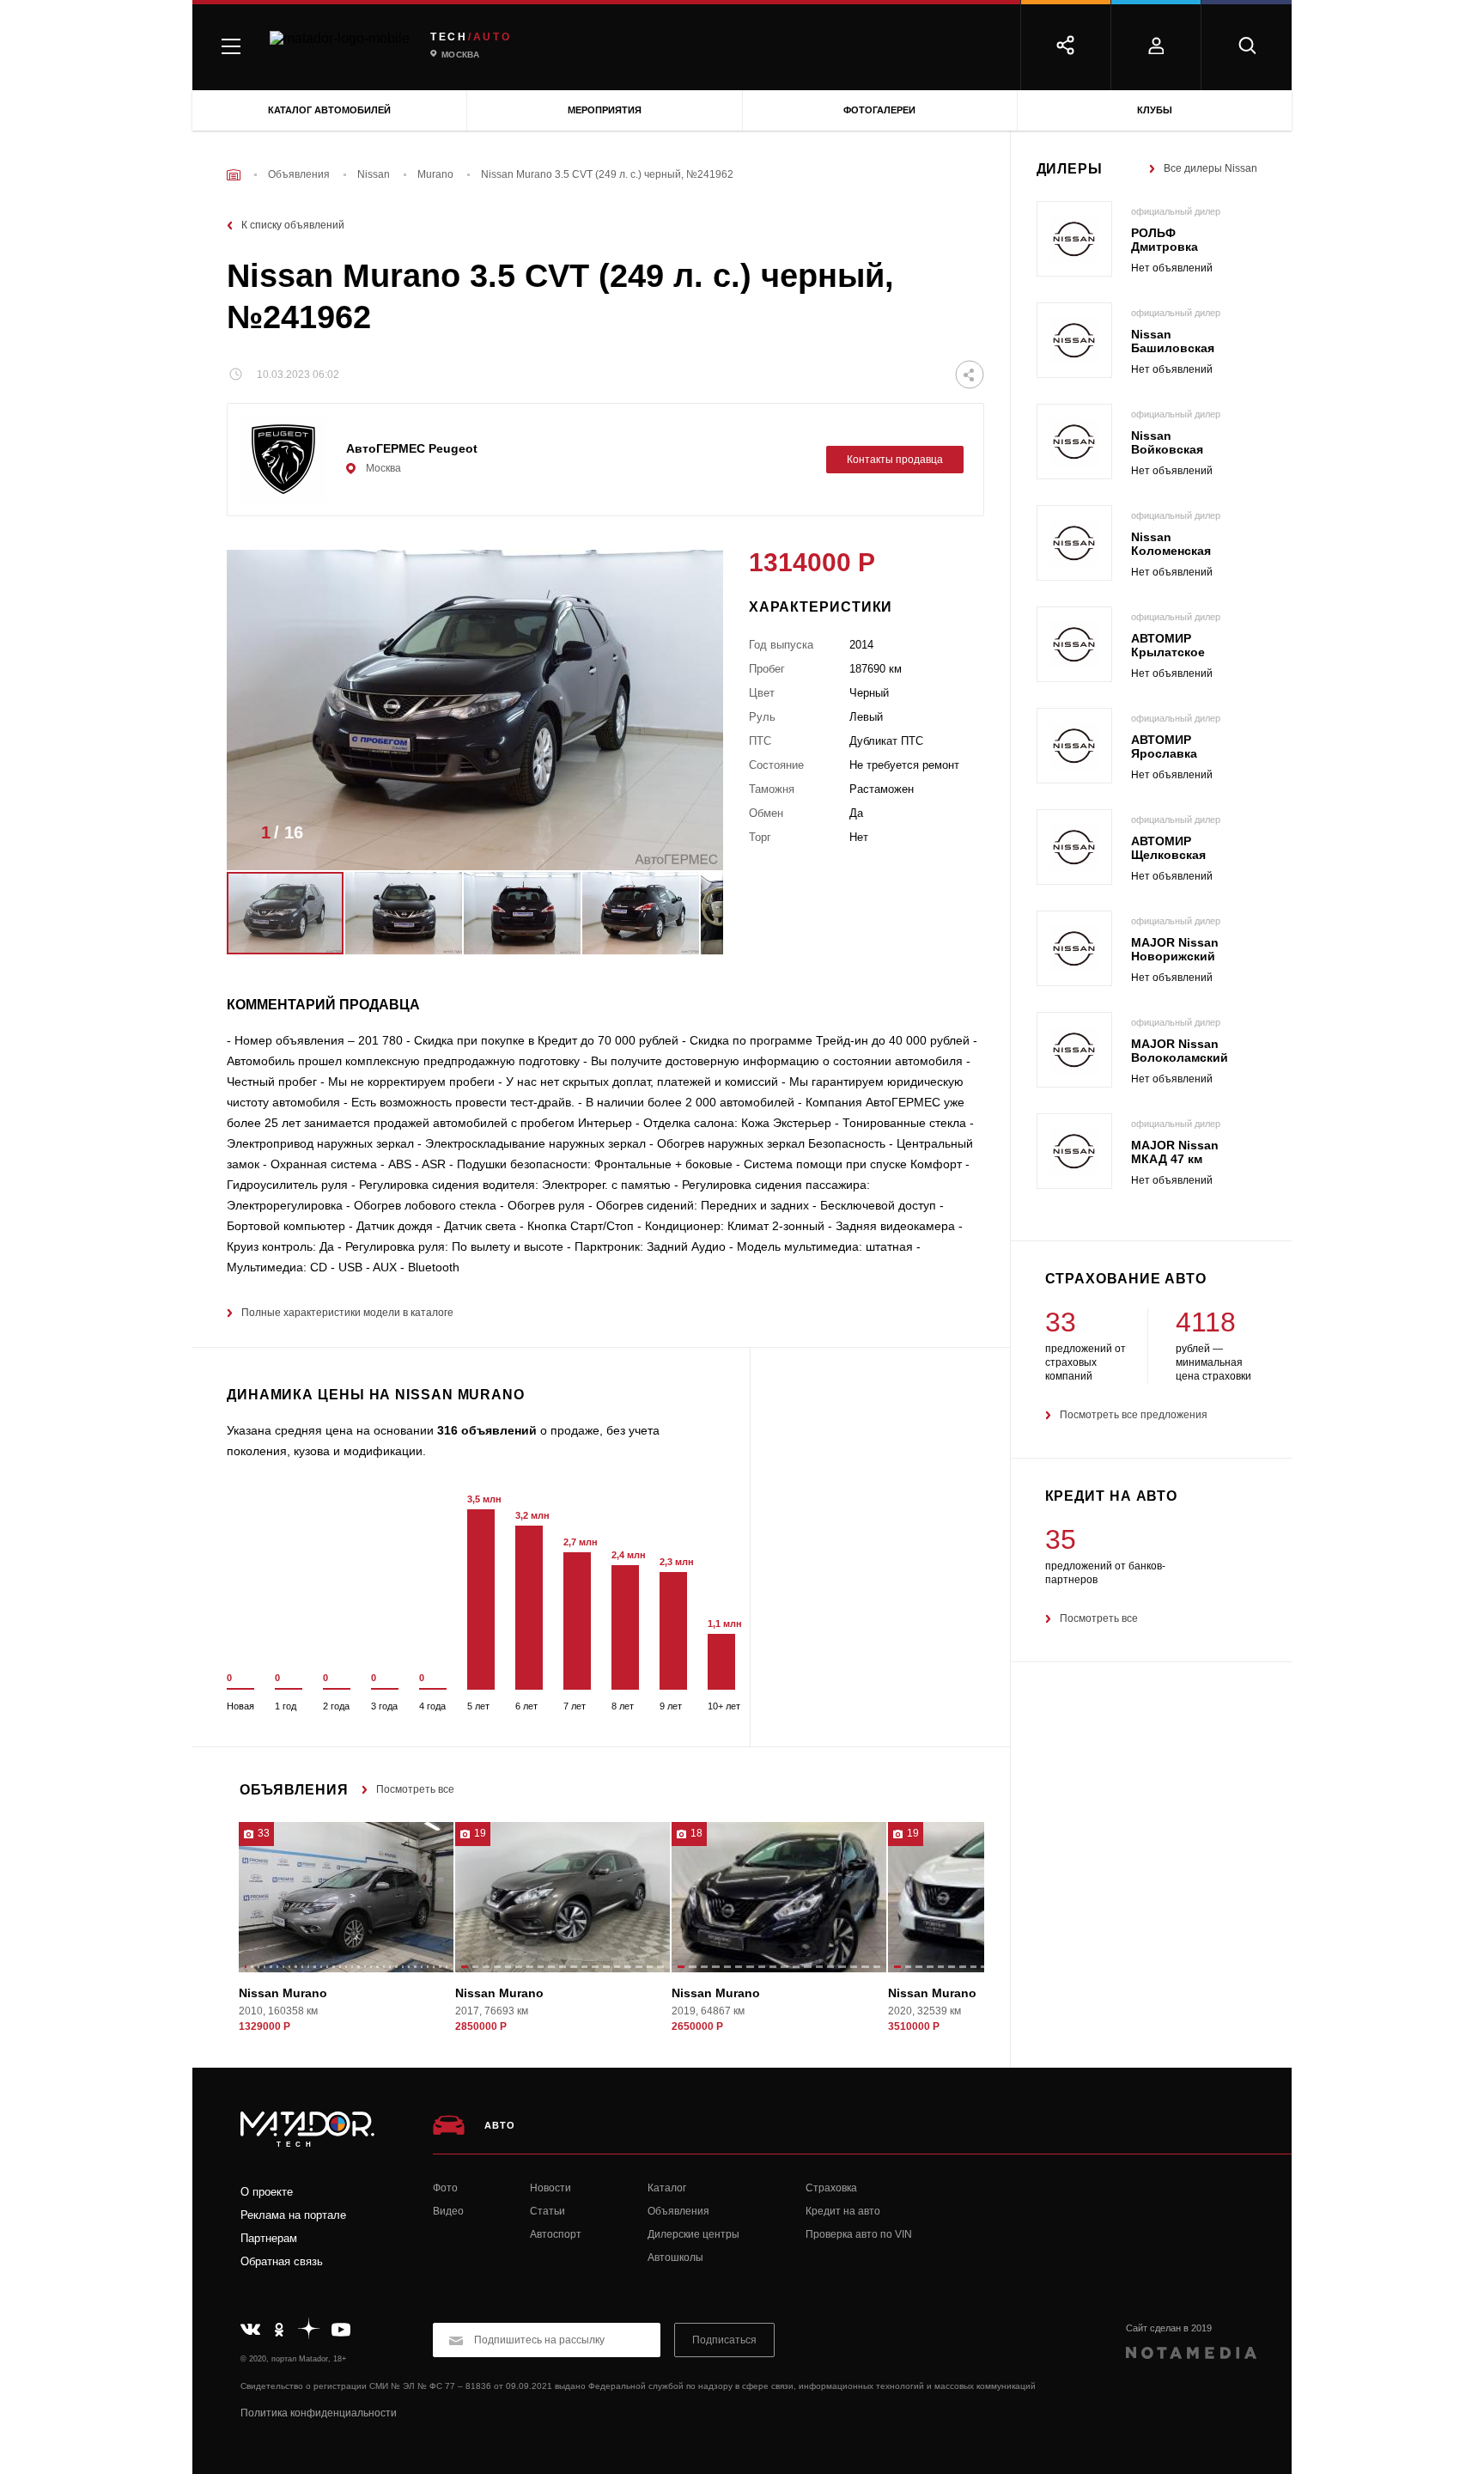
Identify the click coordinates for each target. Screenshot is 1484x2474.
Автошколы (675, 2258)
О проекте (267, 2192)
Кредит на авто (843, 2211)
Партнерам (269, 2238)
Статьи (547, 2211)
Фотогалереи (879, 110)
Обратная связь (282, 2261)
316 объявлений (487, 1430)
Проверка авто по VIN (859, 2234)
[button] (684, 838)
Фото (445, 2188)
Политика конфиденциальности (319, 2413)
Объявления (678, 2211)
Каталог (667, 2188)
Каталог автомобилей (329, 110)
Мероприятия (605, 110)
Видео (448, 2211)
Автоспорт (556, 2234)
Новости (550, 2188)
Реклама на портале (293, 2215)
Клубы (1155, 110)
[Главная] (234, 175)
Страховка (831, 2188)
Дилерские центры (693, 2234)
